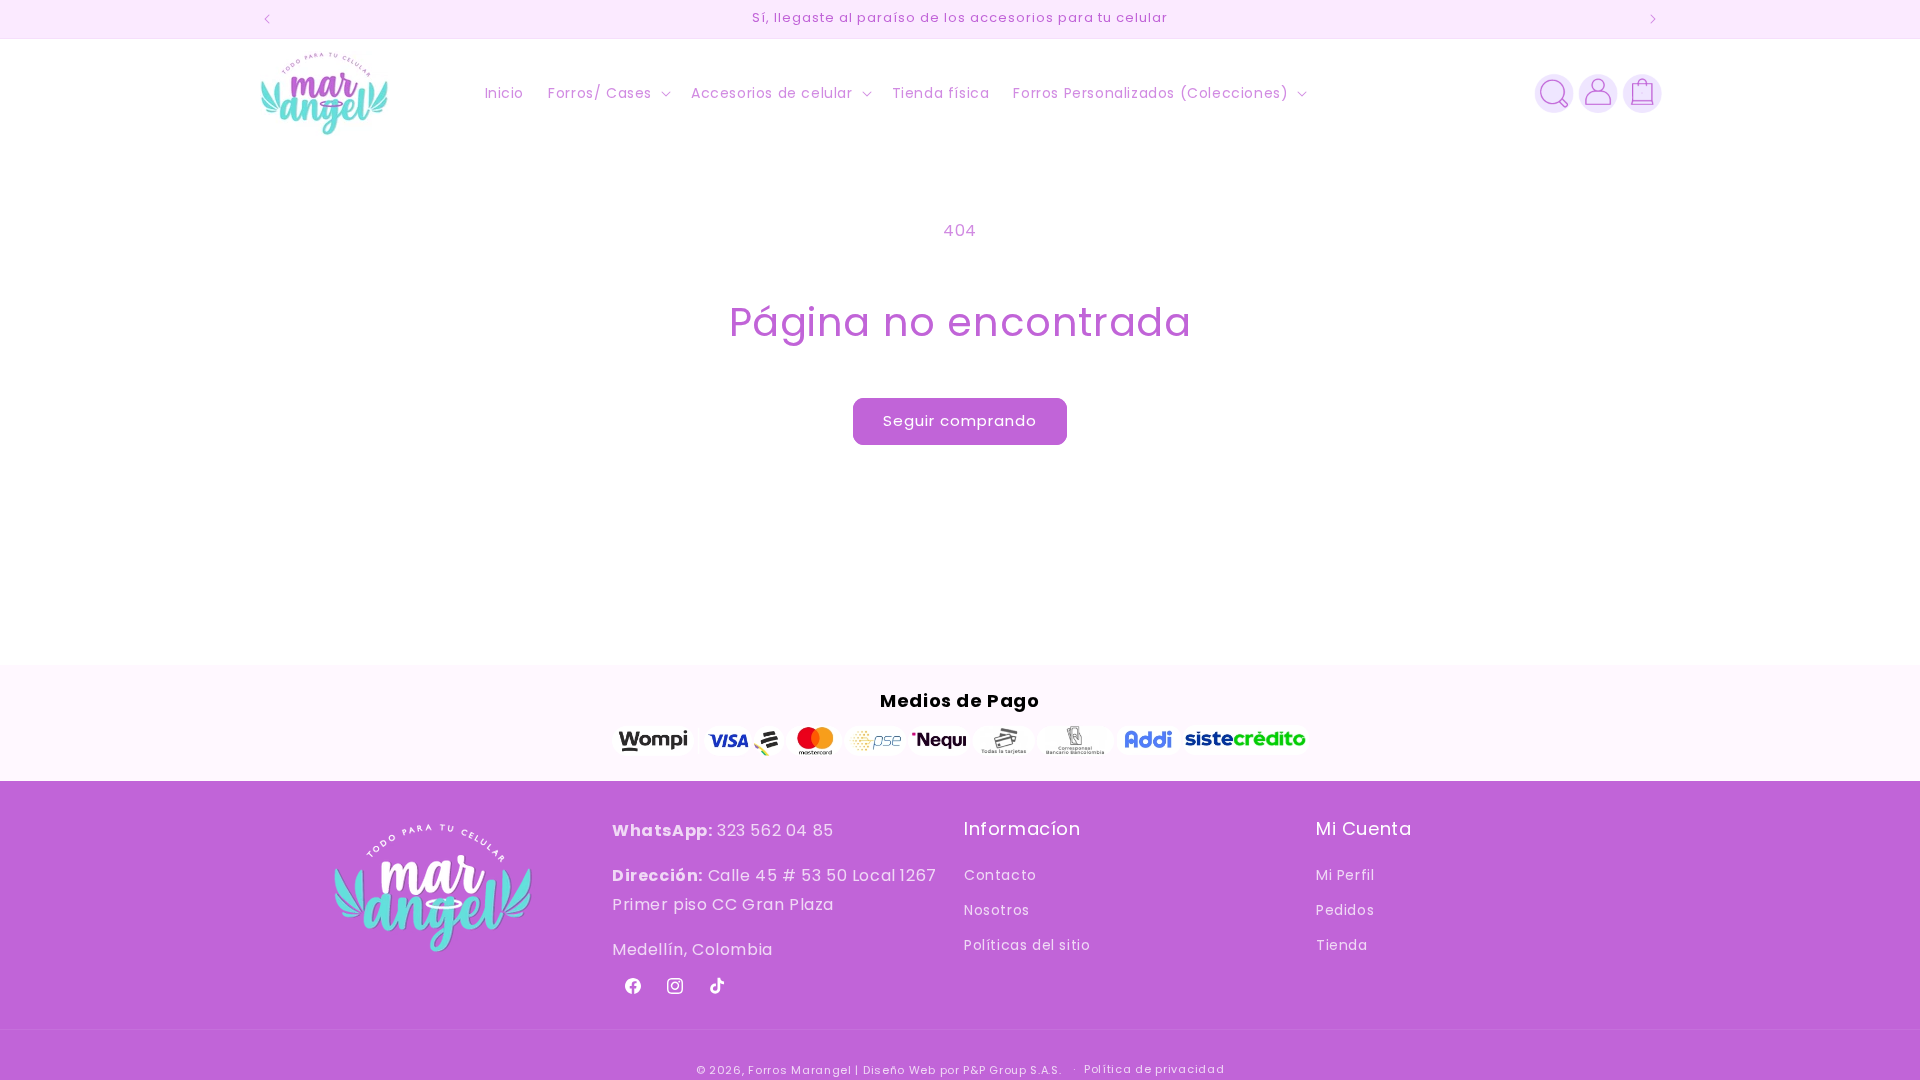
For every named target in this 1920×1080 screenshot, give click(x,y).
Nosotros (997, 910)
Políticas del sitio (1027, 945)
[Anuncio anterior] (267, 19)
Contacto (1000, 875)
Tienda (1342, 945)
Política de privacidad (1154, 1069)
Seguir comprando (960, 420)
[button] (607, 93)
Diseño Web (899, 1070)
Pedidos (1345, 910)
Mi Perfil (1345, 875)
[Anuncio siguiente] (1653, 19)
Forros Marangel (800, 1070)
